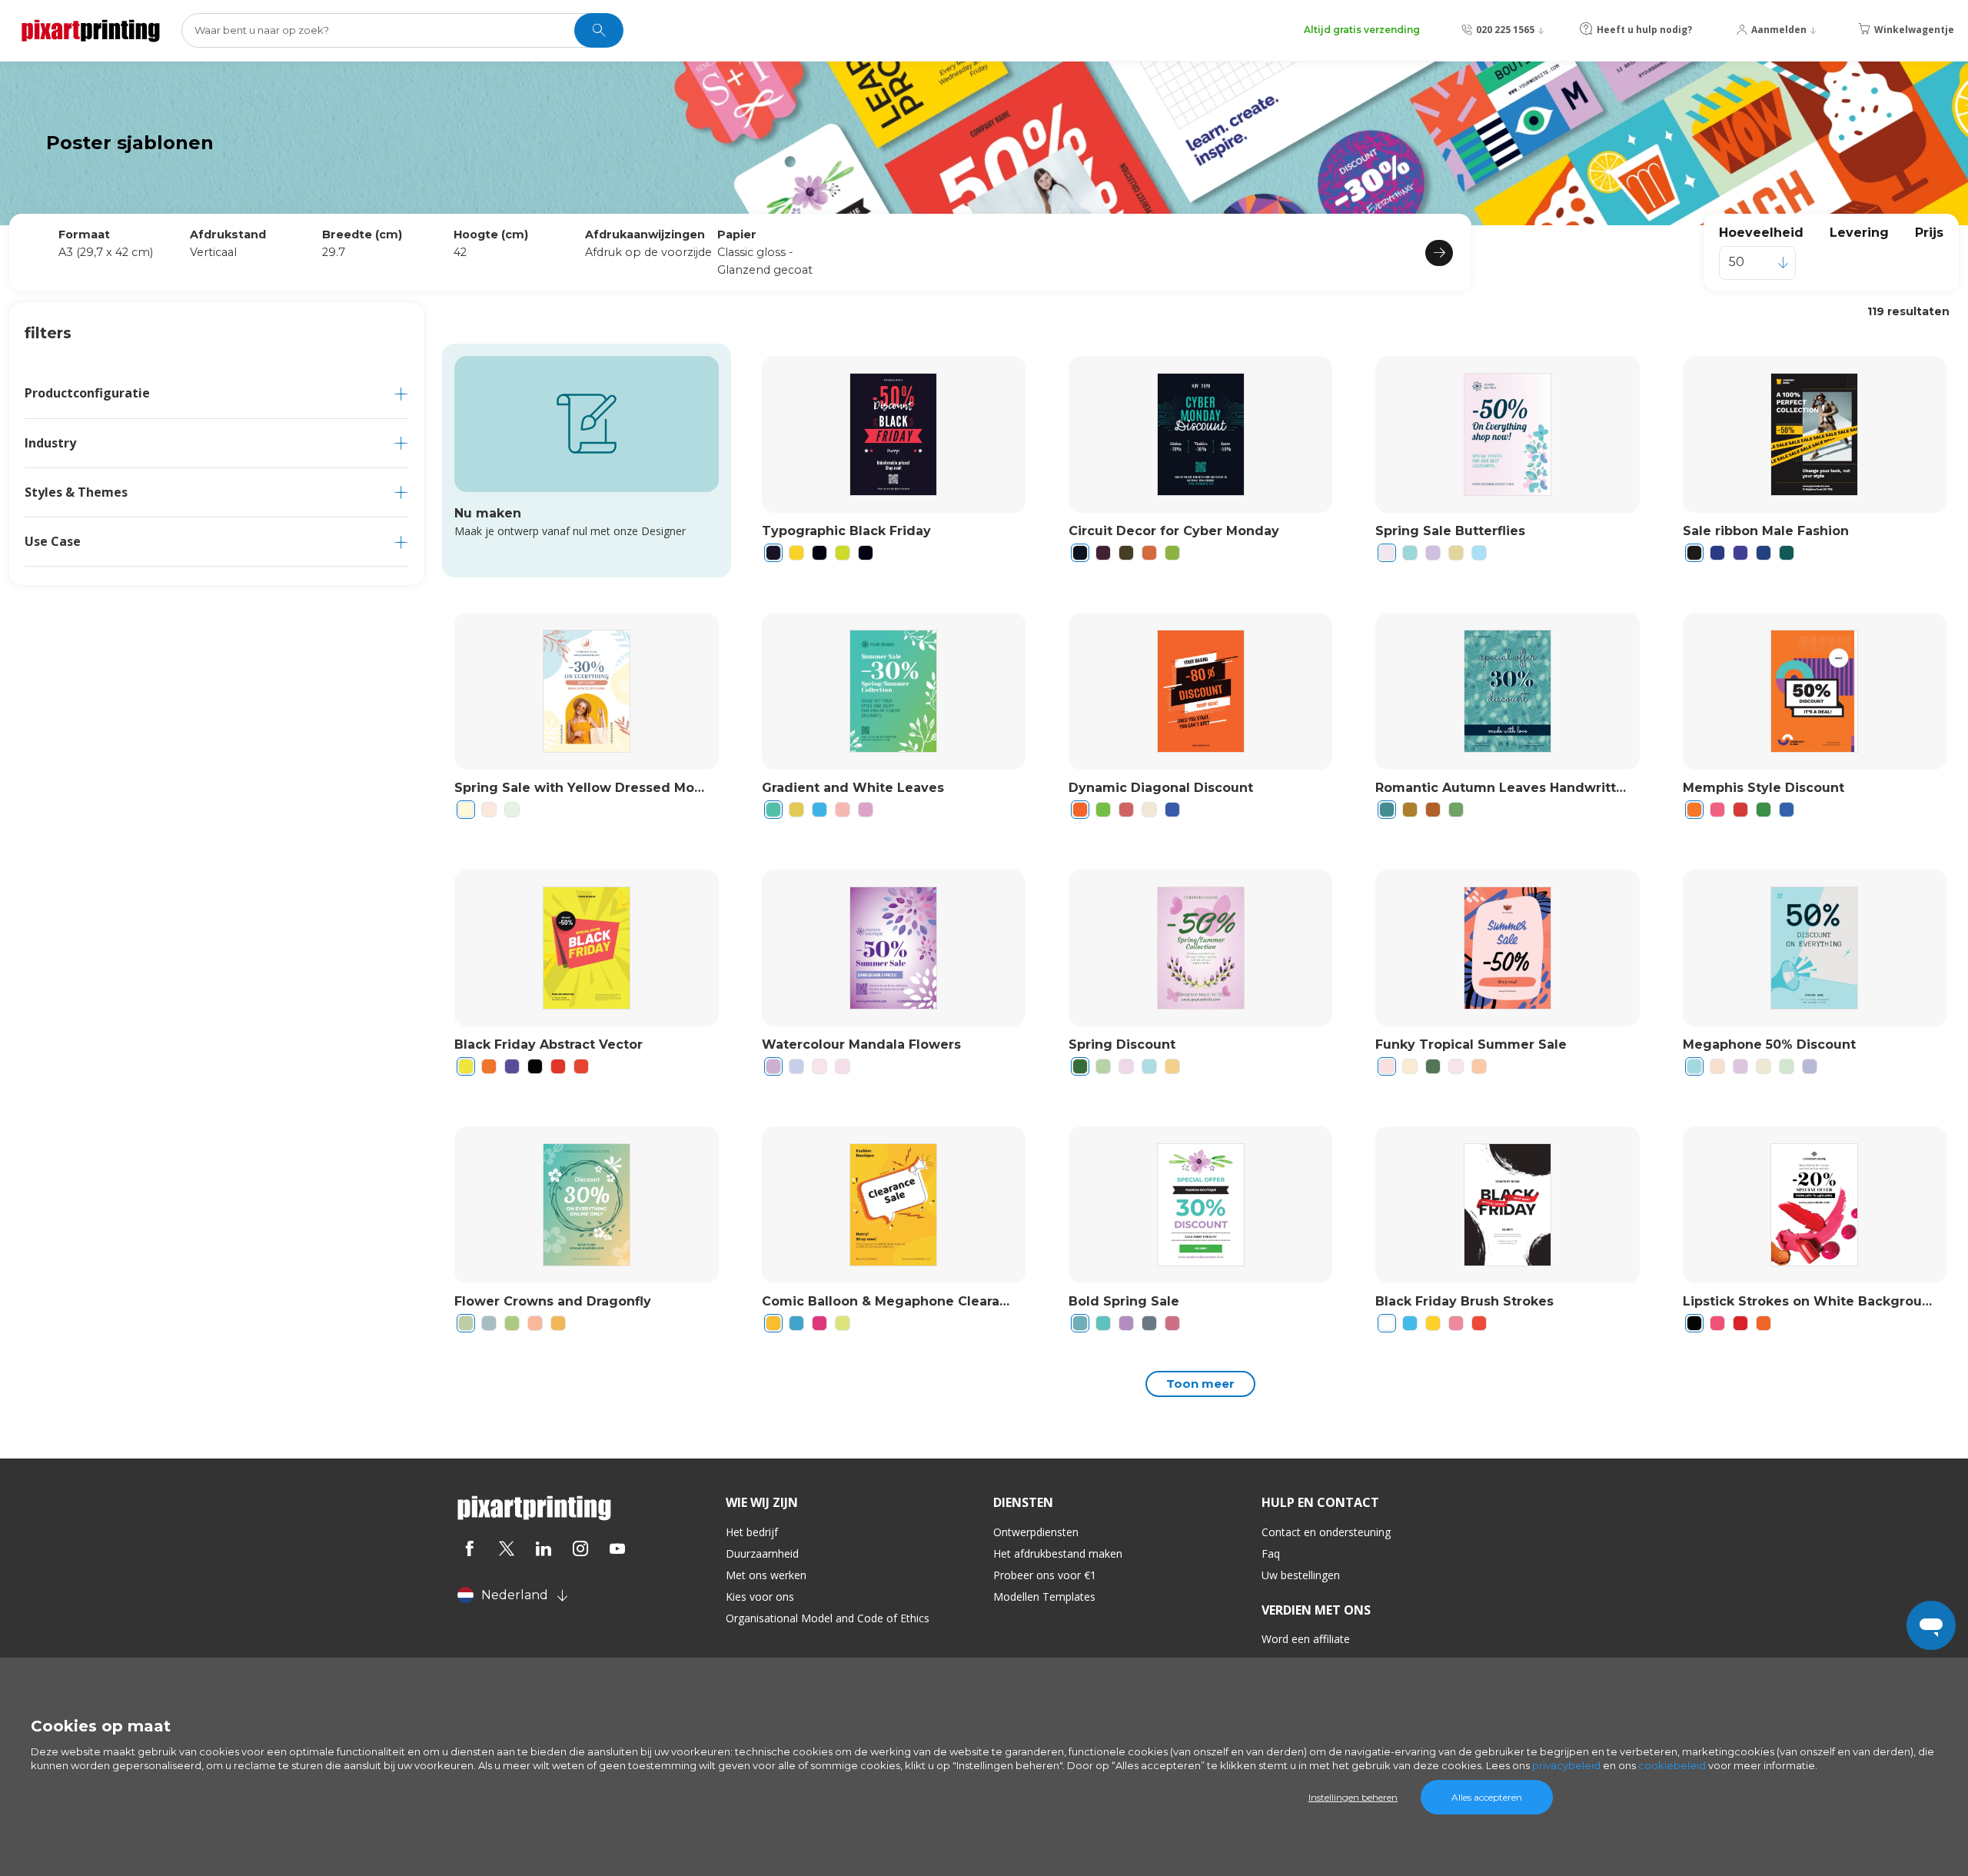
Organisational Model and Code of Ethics (828, 1618)
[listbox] (1757, 263)
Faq (1271, 1553)
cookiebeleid (1672, 1765)
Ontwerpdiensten (1036, 1532)
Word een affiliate (1306, 1639)
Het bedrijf (752, 1532)
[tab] (216, 393)
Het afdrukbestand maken (1058, 1553)
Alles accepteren (1487, 1797)
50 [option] (1737, 262)
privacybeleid (1566, 1765)
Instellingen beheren (1353, 1797)
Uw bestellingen (1301, 1575)
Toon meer (1200, 1384)
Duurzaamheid (762, 1553)
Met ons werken (766, 1575)
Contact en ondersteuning (1326, 1532)
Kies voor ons (760, 1597)
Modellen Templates (1044, 1597)
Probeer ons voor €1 (1045, 1575)
